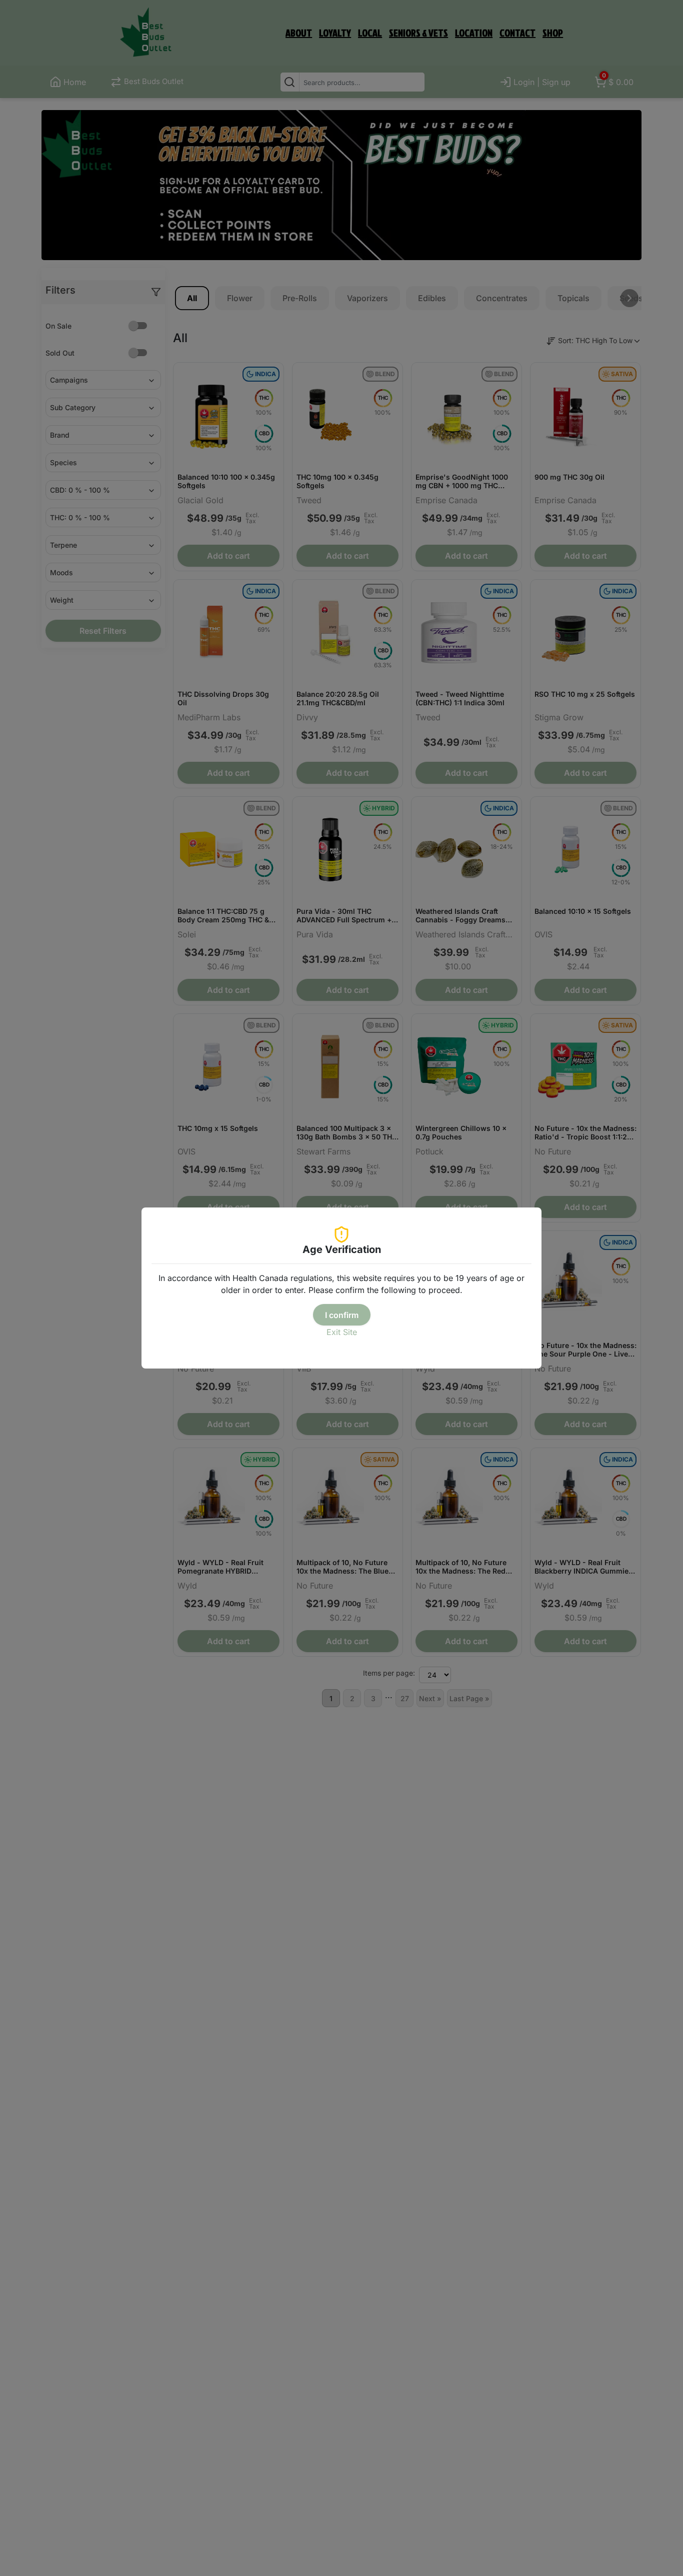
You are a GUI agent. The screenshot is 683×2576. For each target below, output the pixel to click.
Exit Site (342, 1332)
